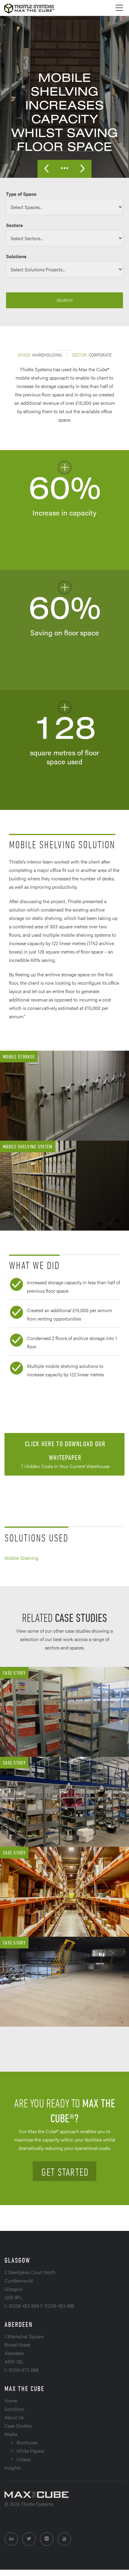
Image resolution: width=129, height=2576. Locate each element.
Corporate (100, 355)
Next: (82, 169)
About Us (14, 2417)
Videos (24, 2459)
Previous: (46, 169)
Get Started (65, 2172)
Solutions (14, 2409)
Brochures (27, 2442)
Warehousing (47, 355)
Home (11, 2400)
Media (11, 2434)
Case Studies (18, 2426)
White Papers (30, 2451)
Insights (13, 2468)
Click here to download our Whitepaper (65, 1455)
